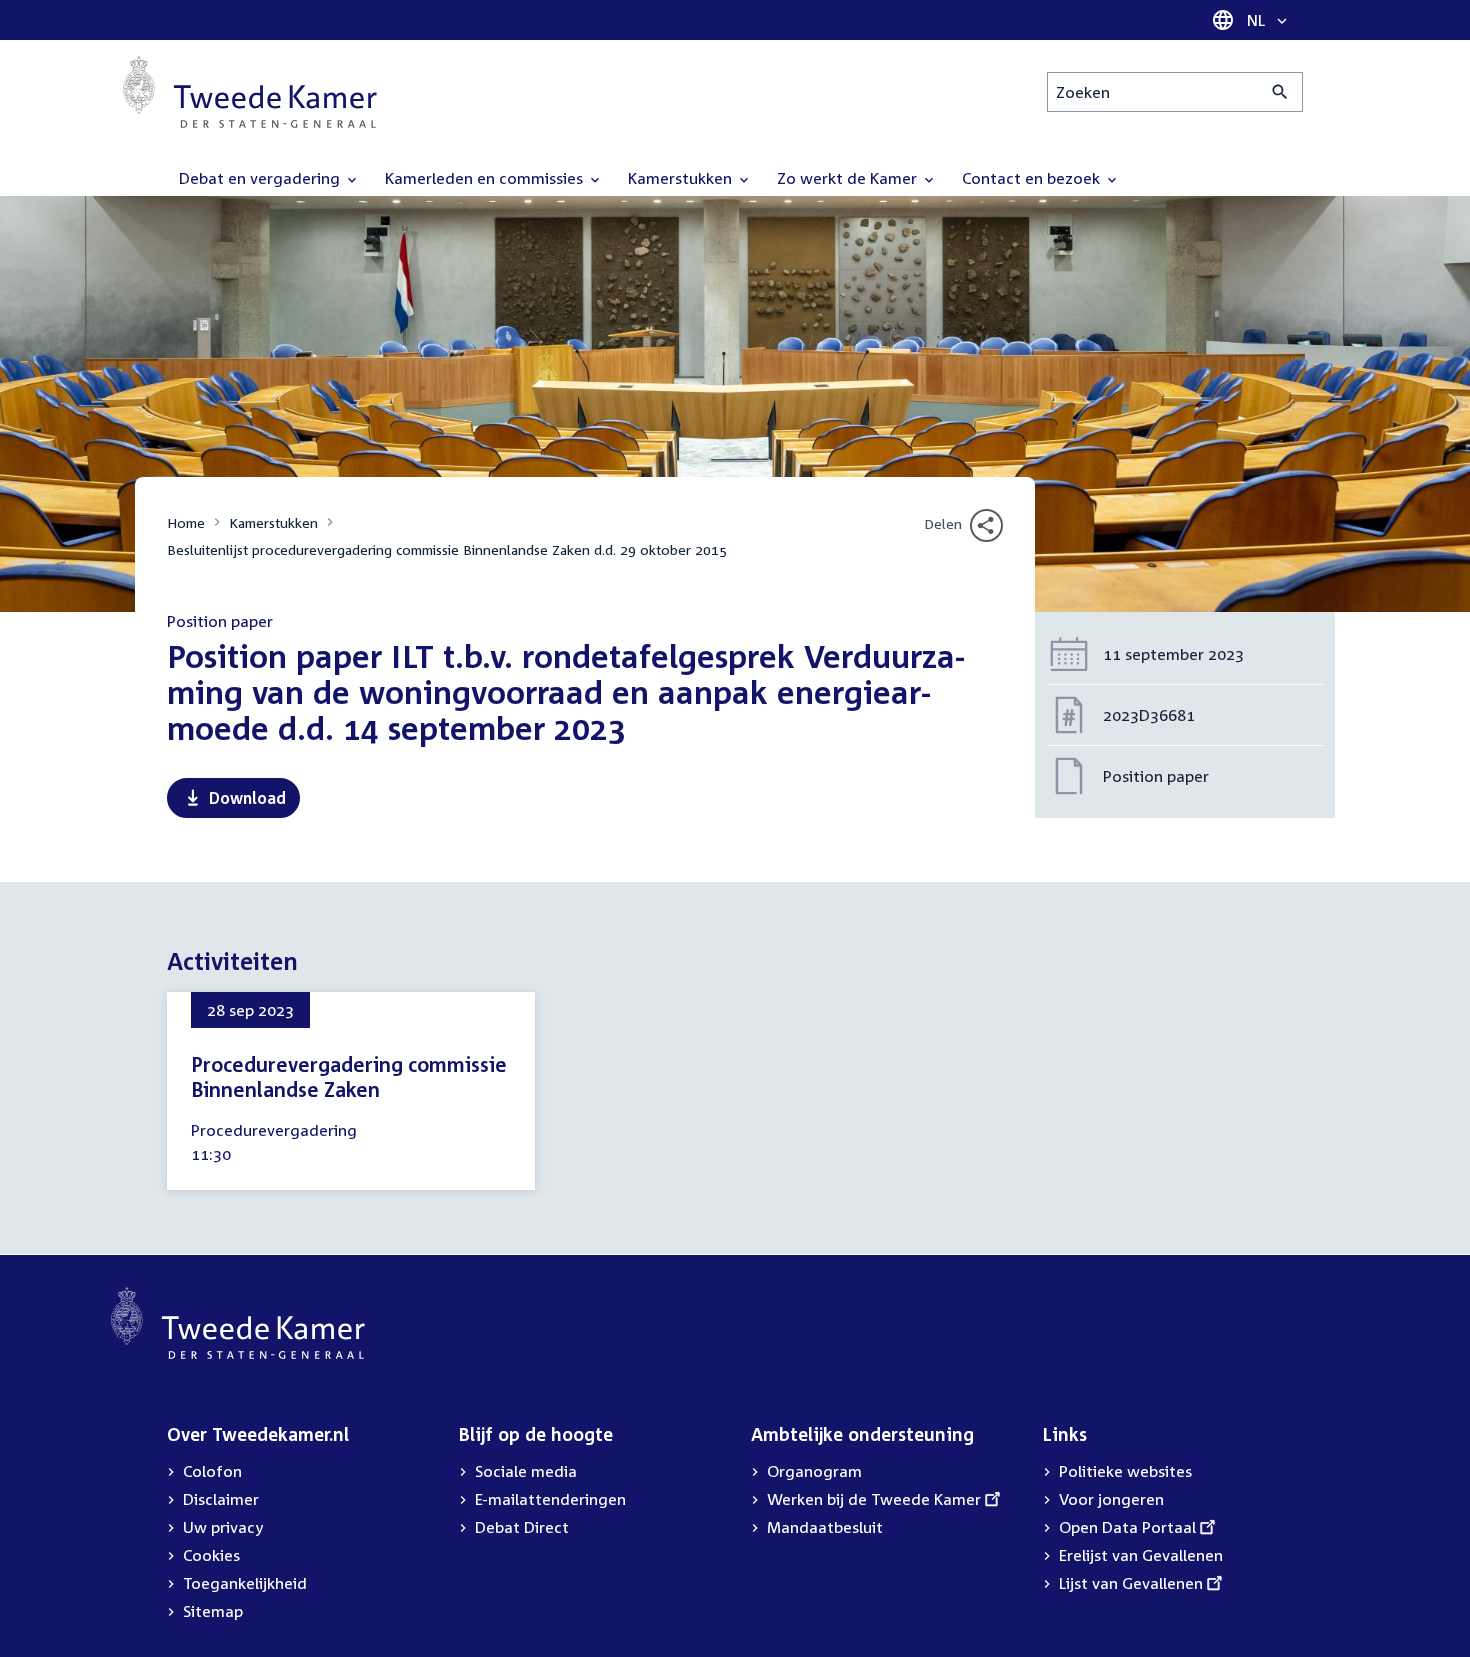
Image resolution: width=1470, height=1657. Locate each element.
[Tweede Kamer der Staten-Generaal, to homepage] (250, 92)
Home (186, 522)
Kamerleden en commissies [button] (486, 178)
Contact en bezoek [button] (1033, 178)
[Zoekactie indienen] (1280, 92)
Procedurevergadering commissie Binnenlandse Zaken (349, 1076)
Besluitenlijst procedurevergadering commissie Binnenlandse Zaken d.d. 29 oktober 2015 (447, 549)
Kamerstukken (273, 522)
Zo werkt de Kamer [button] (849, 178)
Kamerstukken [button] (682, 178)
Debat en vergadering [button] (261, 178)
